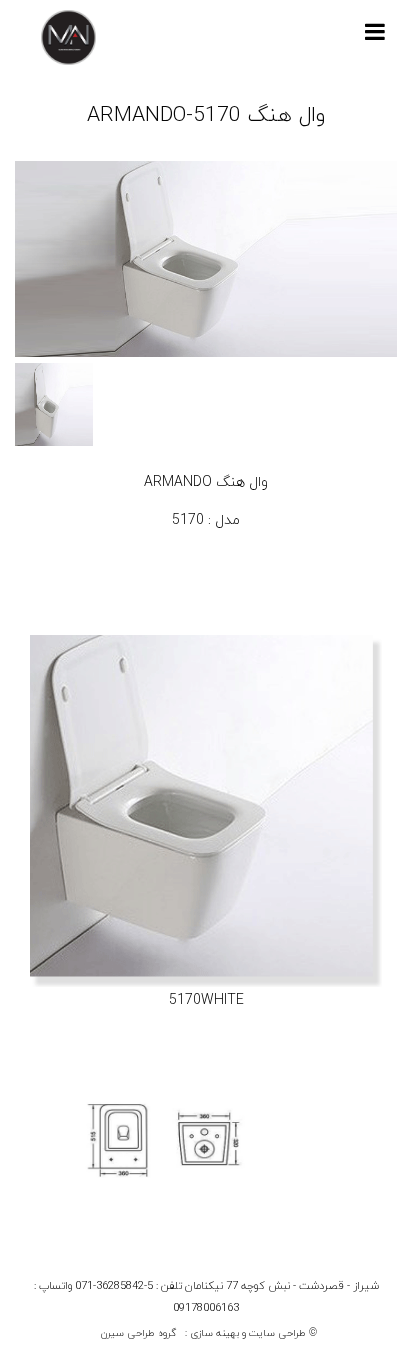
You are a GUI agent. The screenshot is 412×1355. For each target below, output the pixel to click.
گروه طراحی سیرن (138, 1333)
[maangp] (68, 37)
